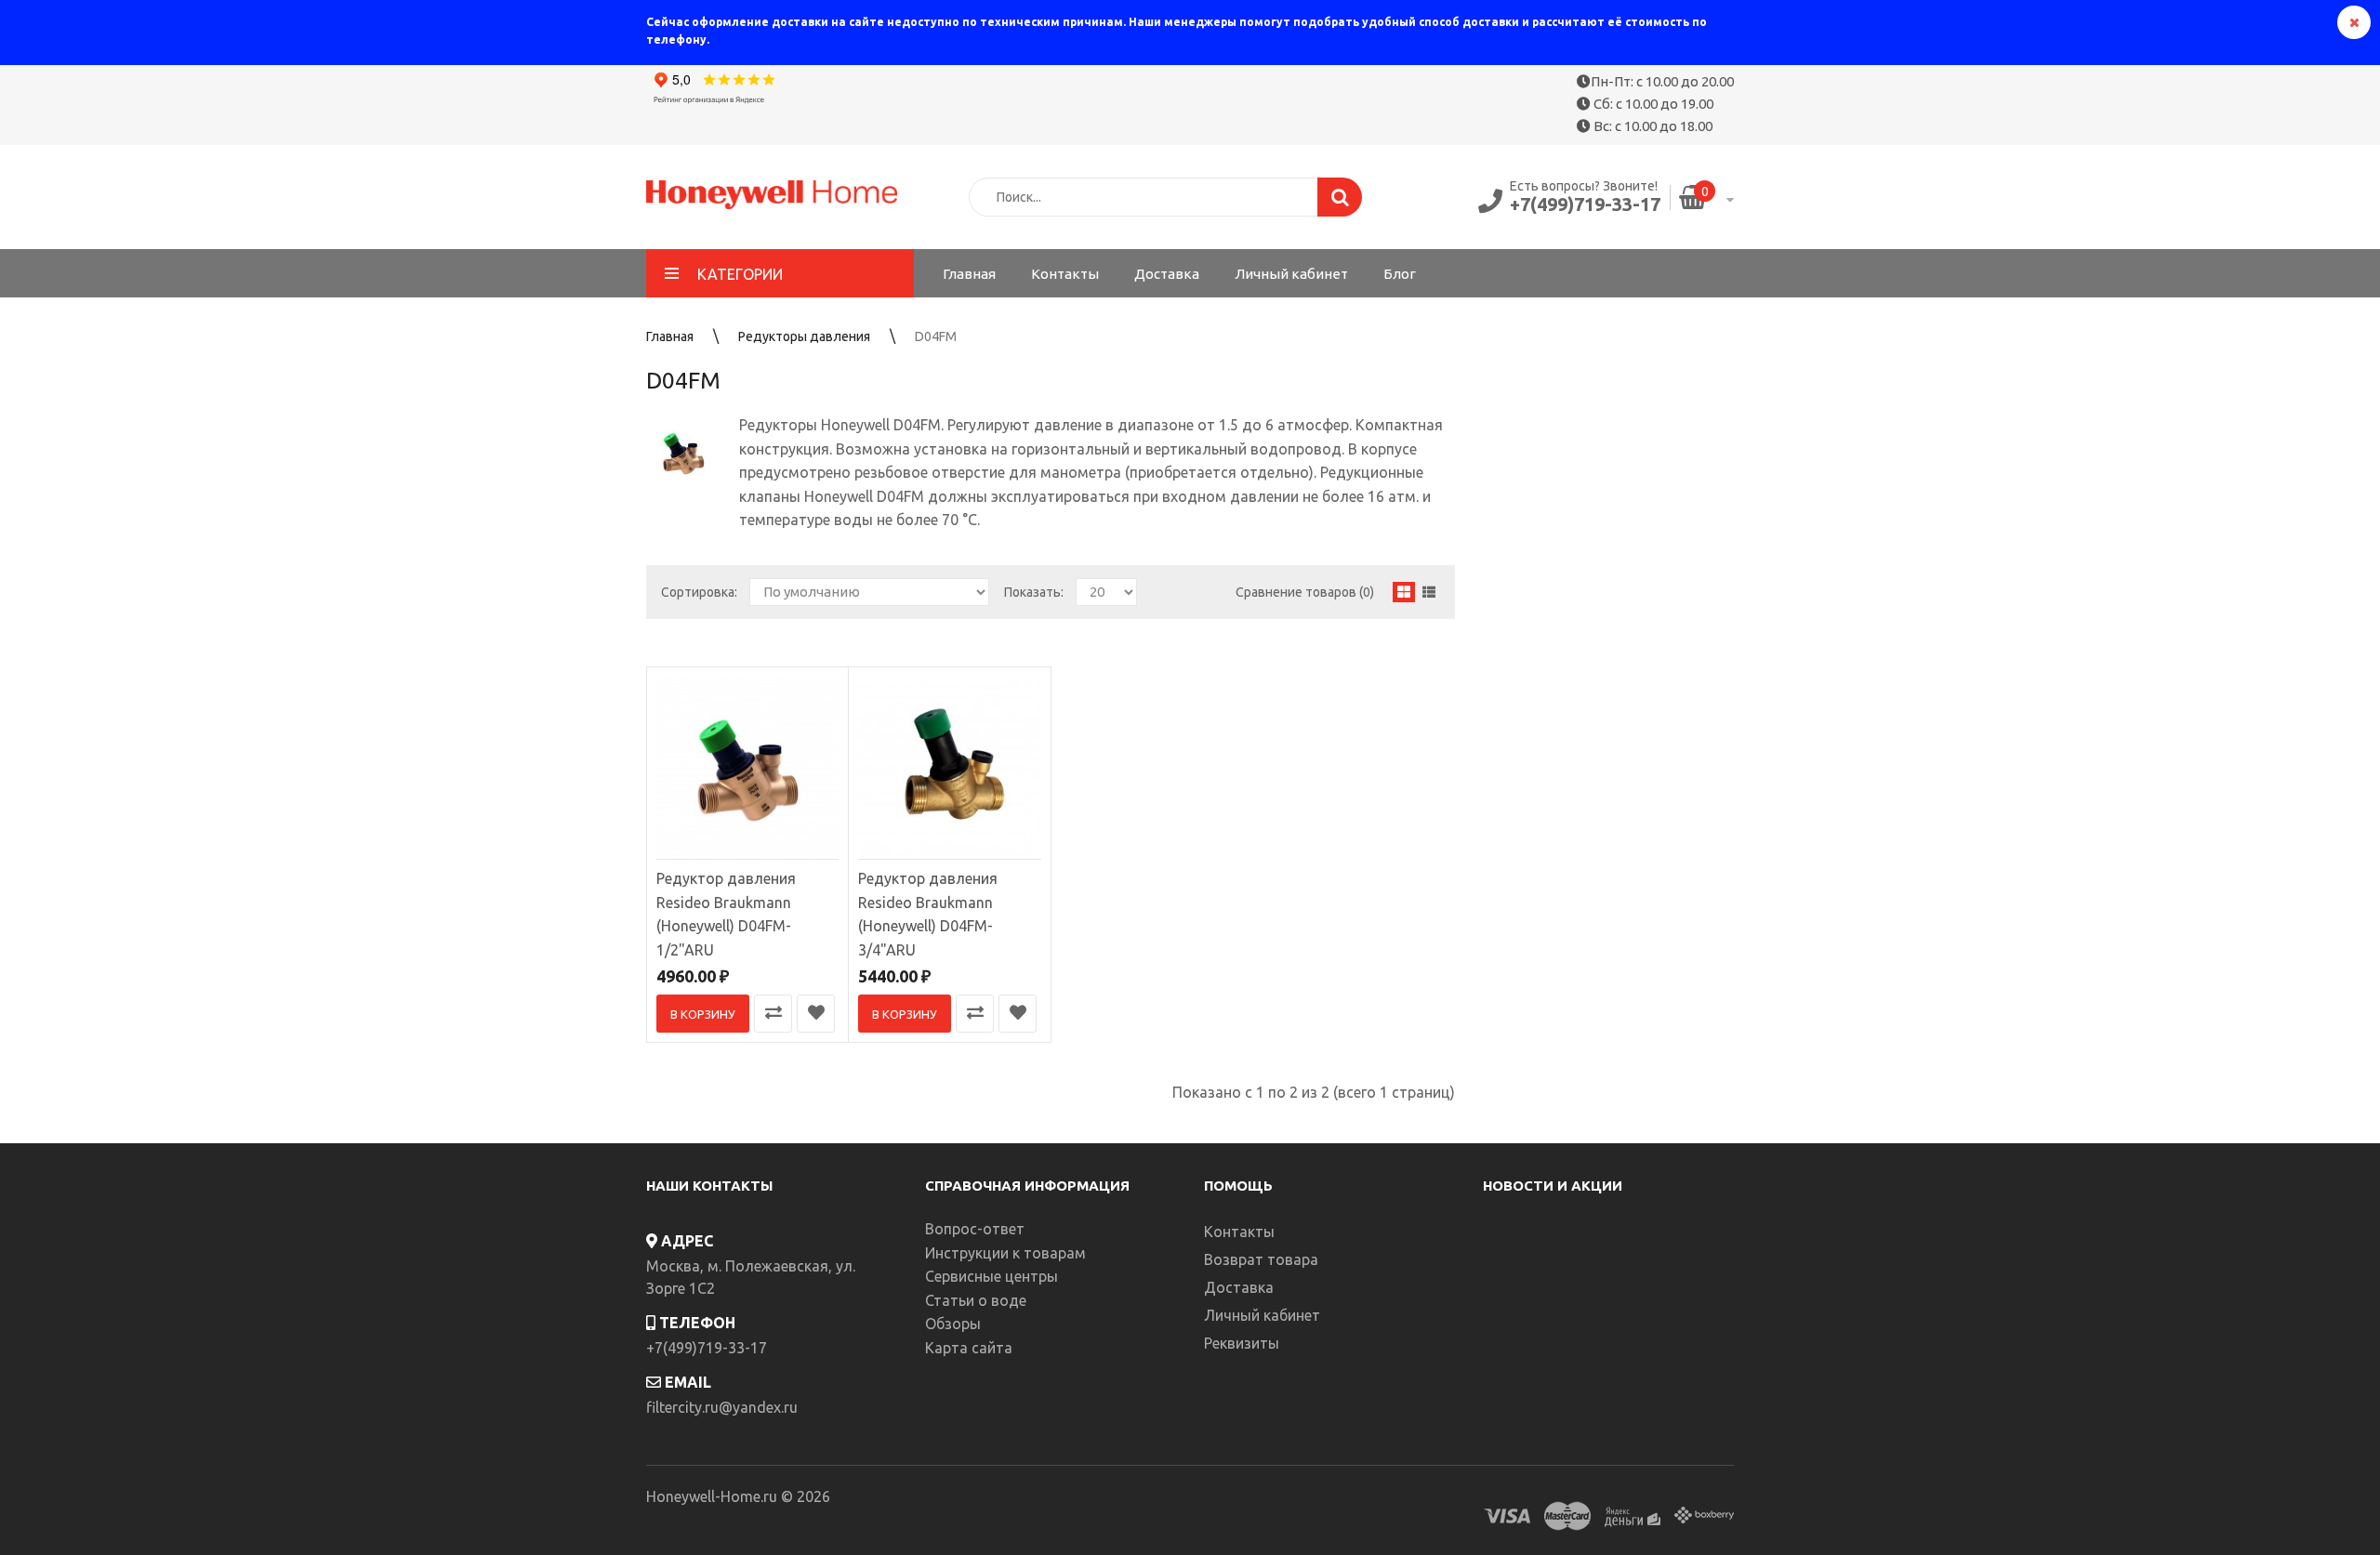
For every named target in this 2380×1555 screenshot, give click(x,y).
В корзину (703, 1014)
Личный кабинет (1262, 1315)
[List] (1429, 592)
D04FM (936, 336)
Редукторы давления (804, 336)
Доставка (1239, 1287)
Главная (670, 336)
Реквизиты (1242, 1343)
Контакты (1239, 1232)
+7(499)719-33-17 (1585, 204)
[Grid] (1404, 592)
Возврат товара (1261, 1259)
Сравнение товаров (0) (1305, 592)
